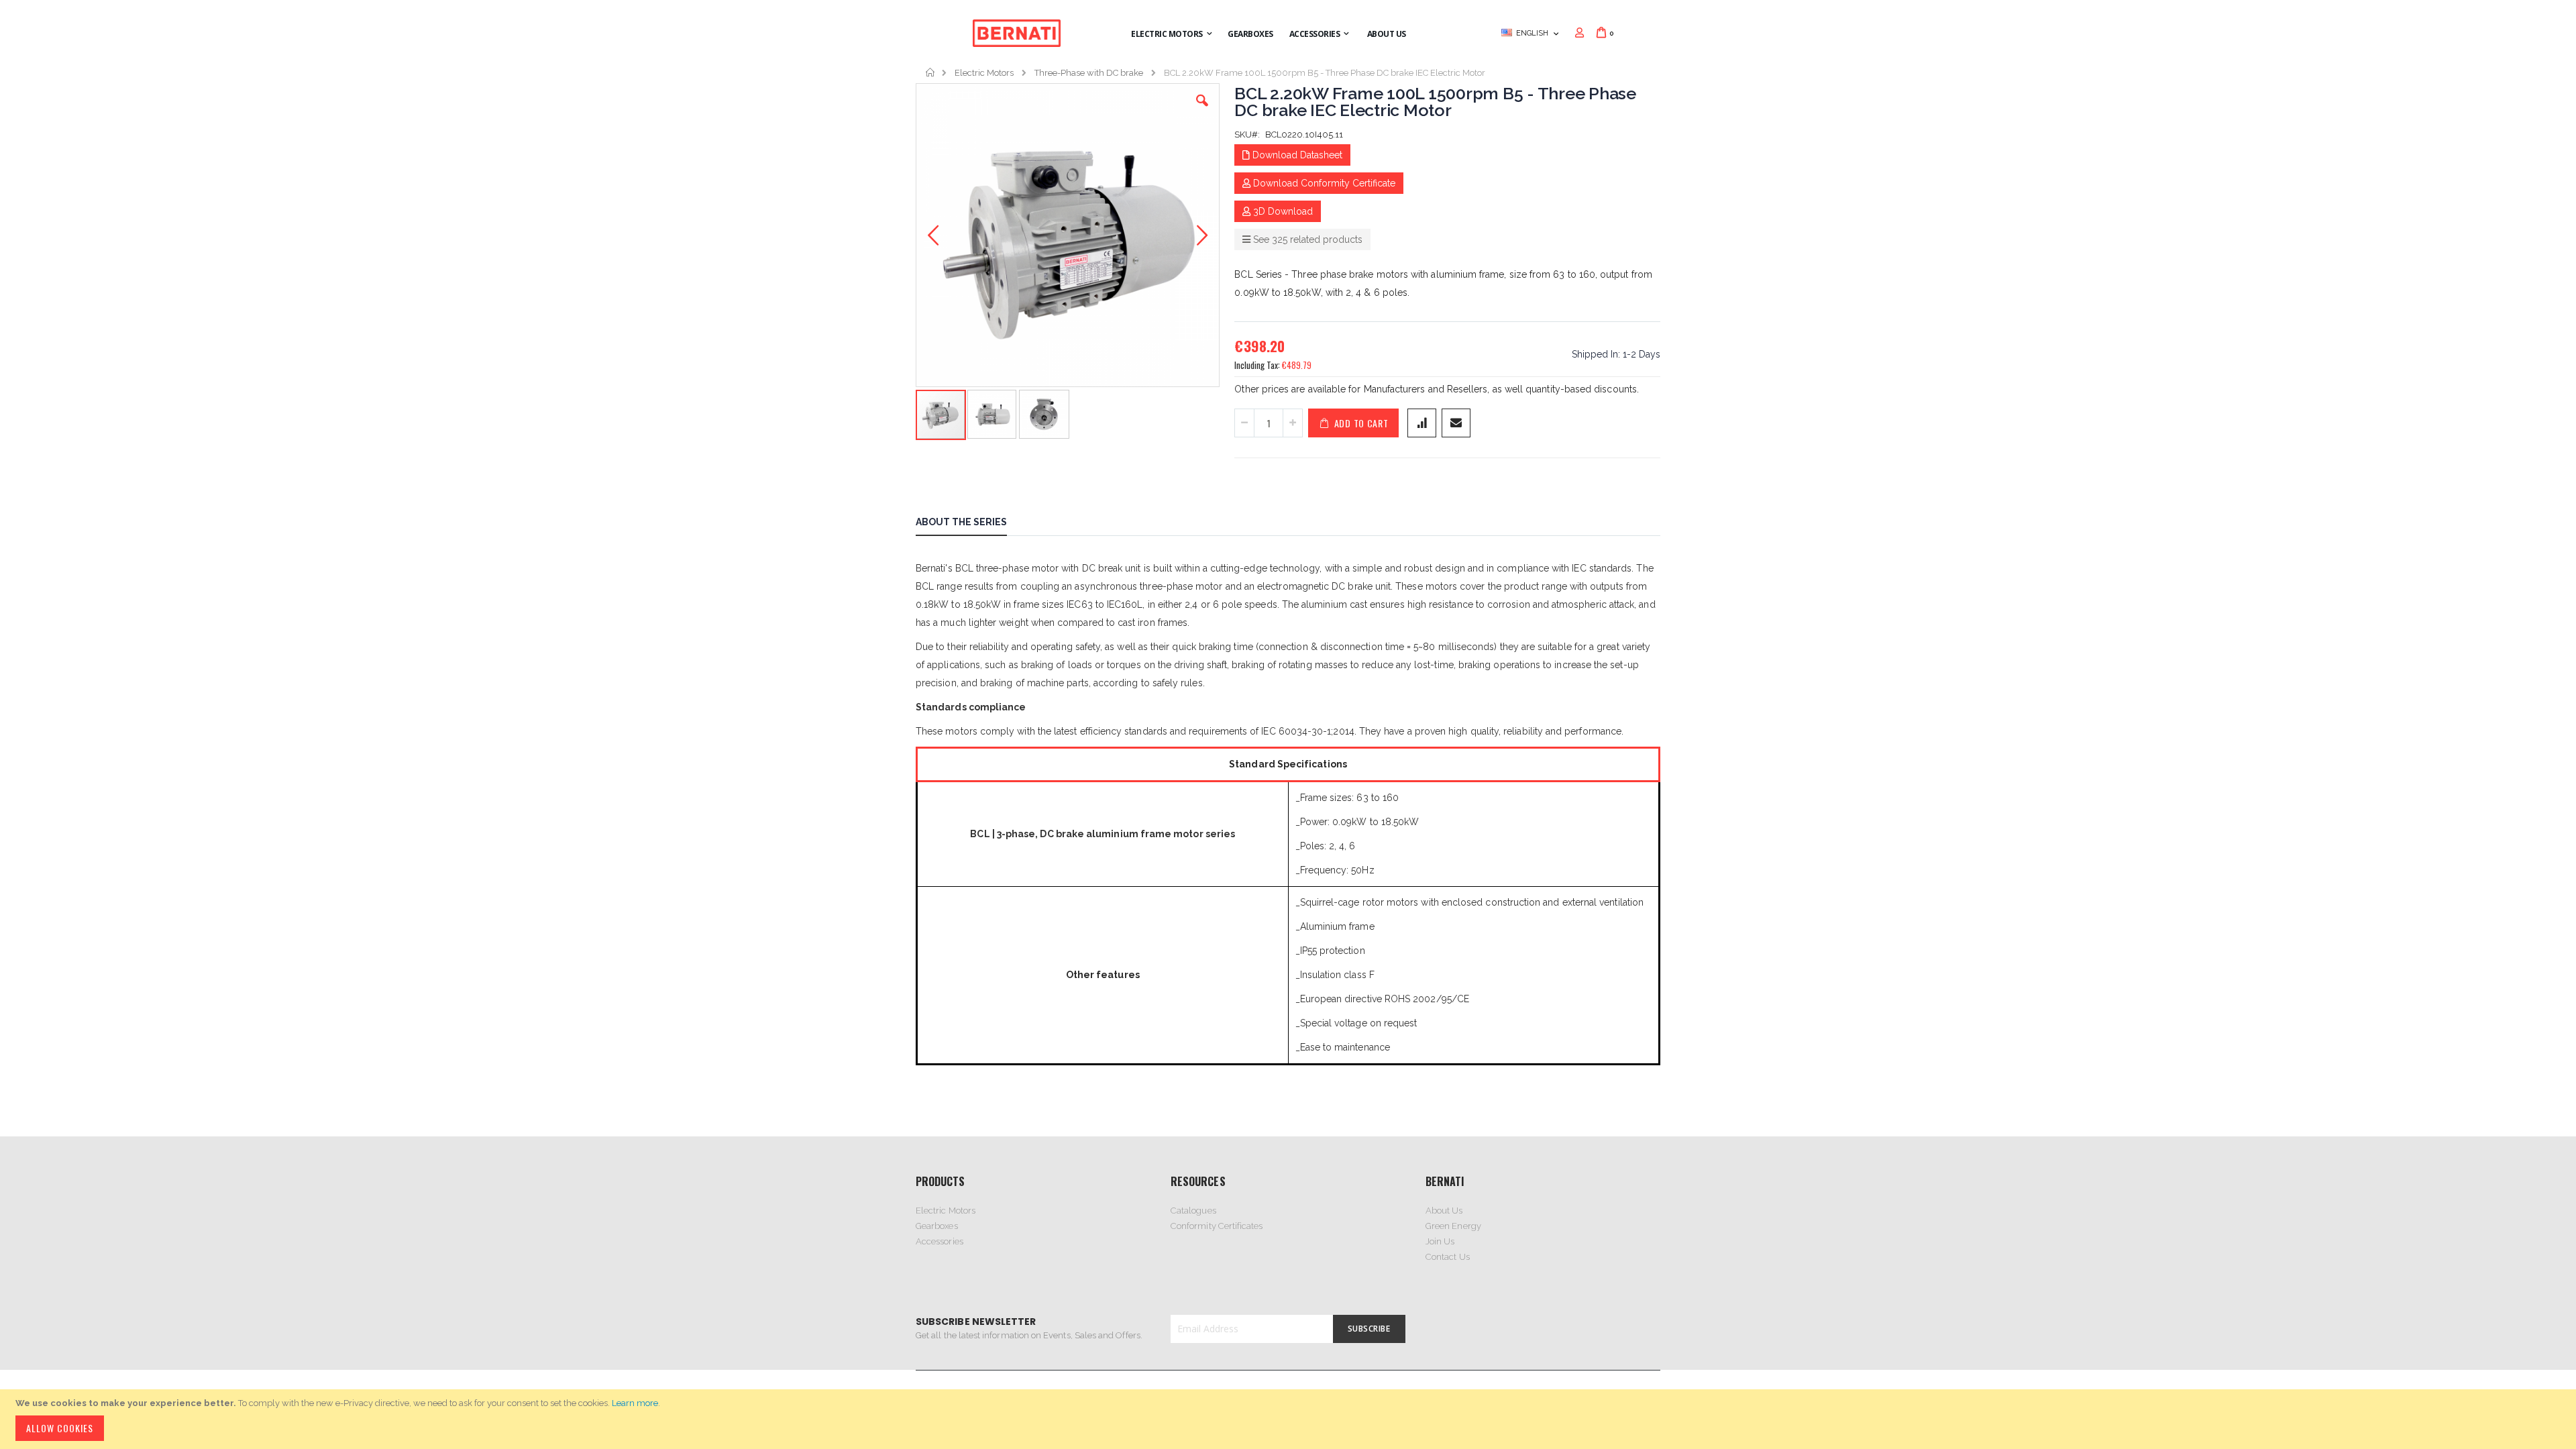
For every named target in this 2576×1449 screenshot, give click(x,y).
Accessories (940, 1241)
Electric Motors (984, 73)
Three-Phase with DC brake (1089, 73)
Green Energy (1453, 1226)
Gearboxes (937, 1226)
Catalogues (1193, 1211)
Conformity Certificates (1217, 1226)
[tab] (971, 524)
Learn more (635, 1403)
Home (931, 72)
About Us (1444, 1211)
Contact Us (1448, 1257)
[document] (1290, 1419)
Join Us (1440, 1241)
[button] (1202, 111)
